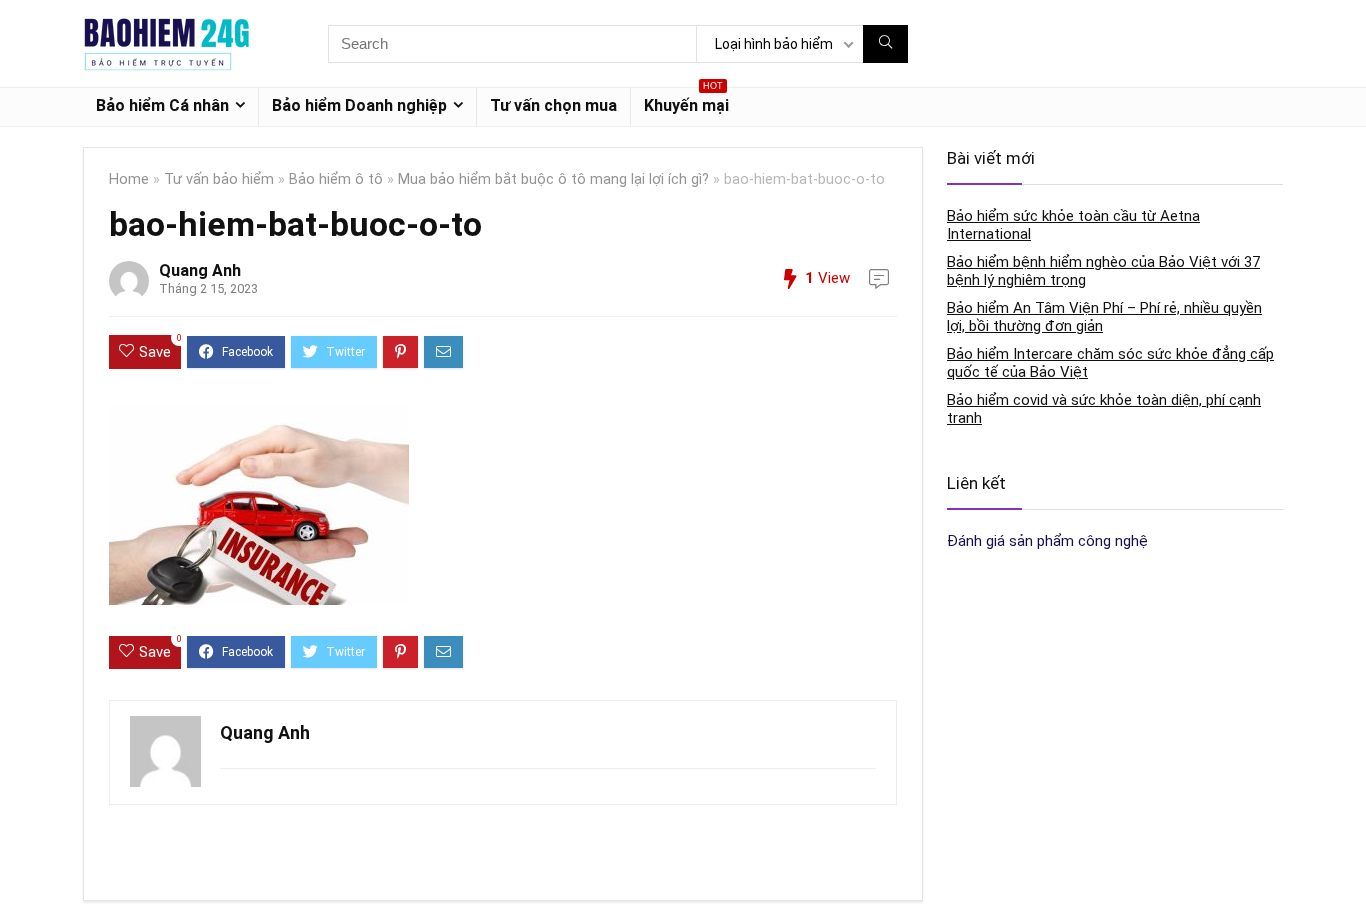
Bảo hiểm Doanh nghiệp (359, 105)
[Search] (885, 44)
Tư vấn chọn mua (553, 105)
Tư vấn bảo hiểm (219, 179)
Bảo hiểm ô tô (336, 179)
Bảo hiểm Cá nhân (162, 105)
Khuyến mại (686, 101)
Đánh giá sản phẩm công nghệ (1047, 541)
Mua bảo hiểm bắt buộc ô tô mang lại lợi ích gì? (553, 179)
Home (129, 179)
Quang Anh (200, 270)
